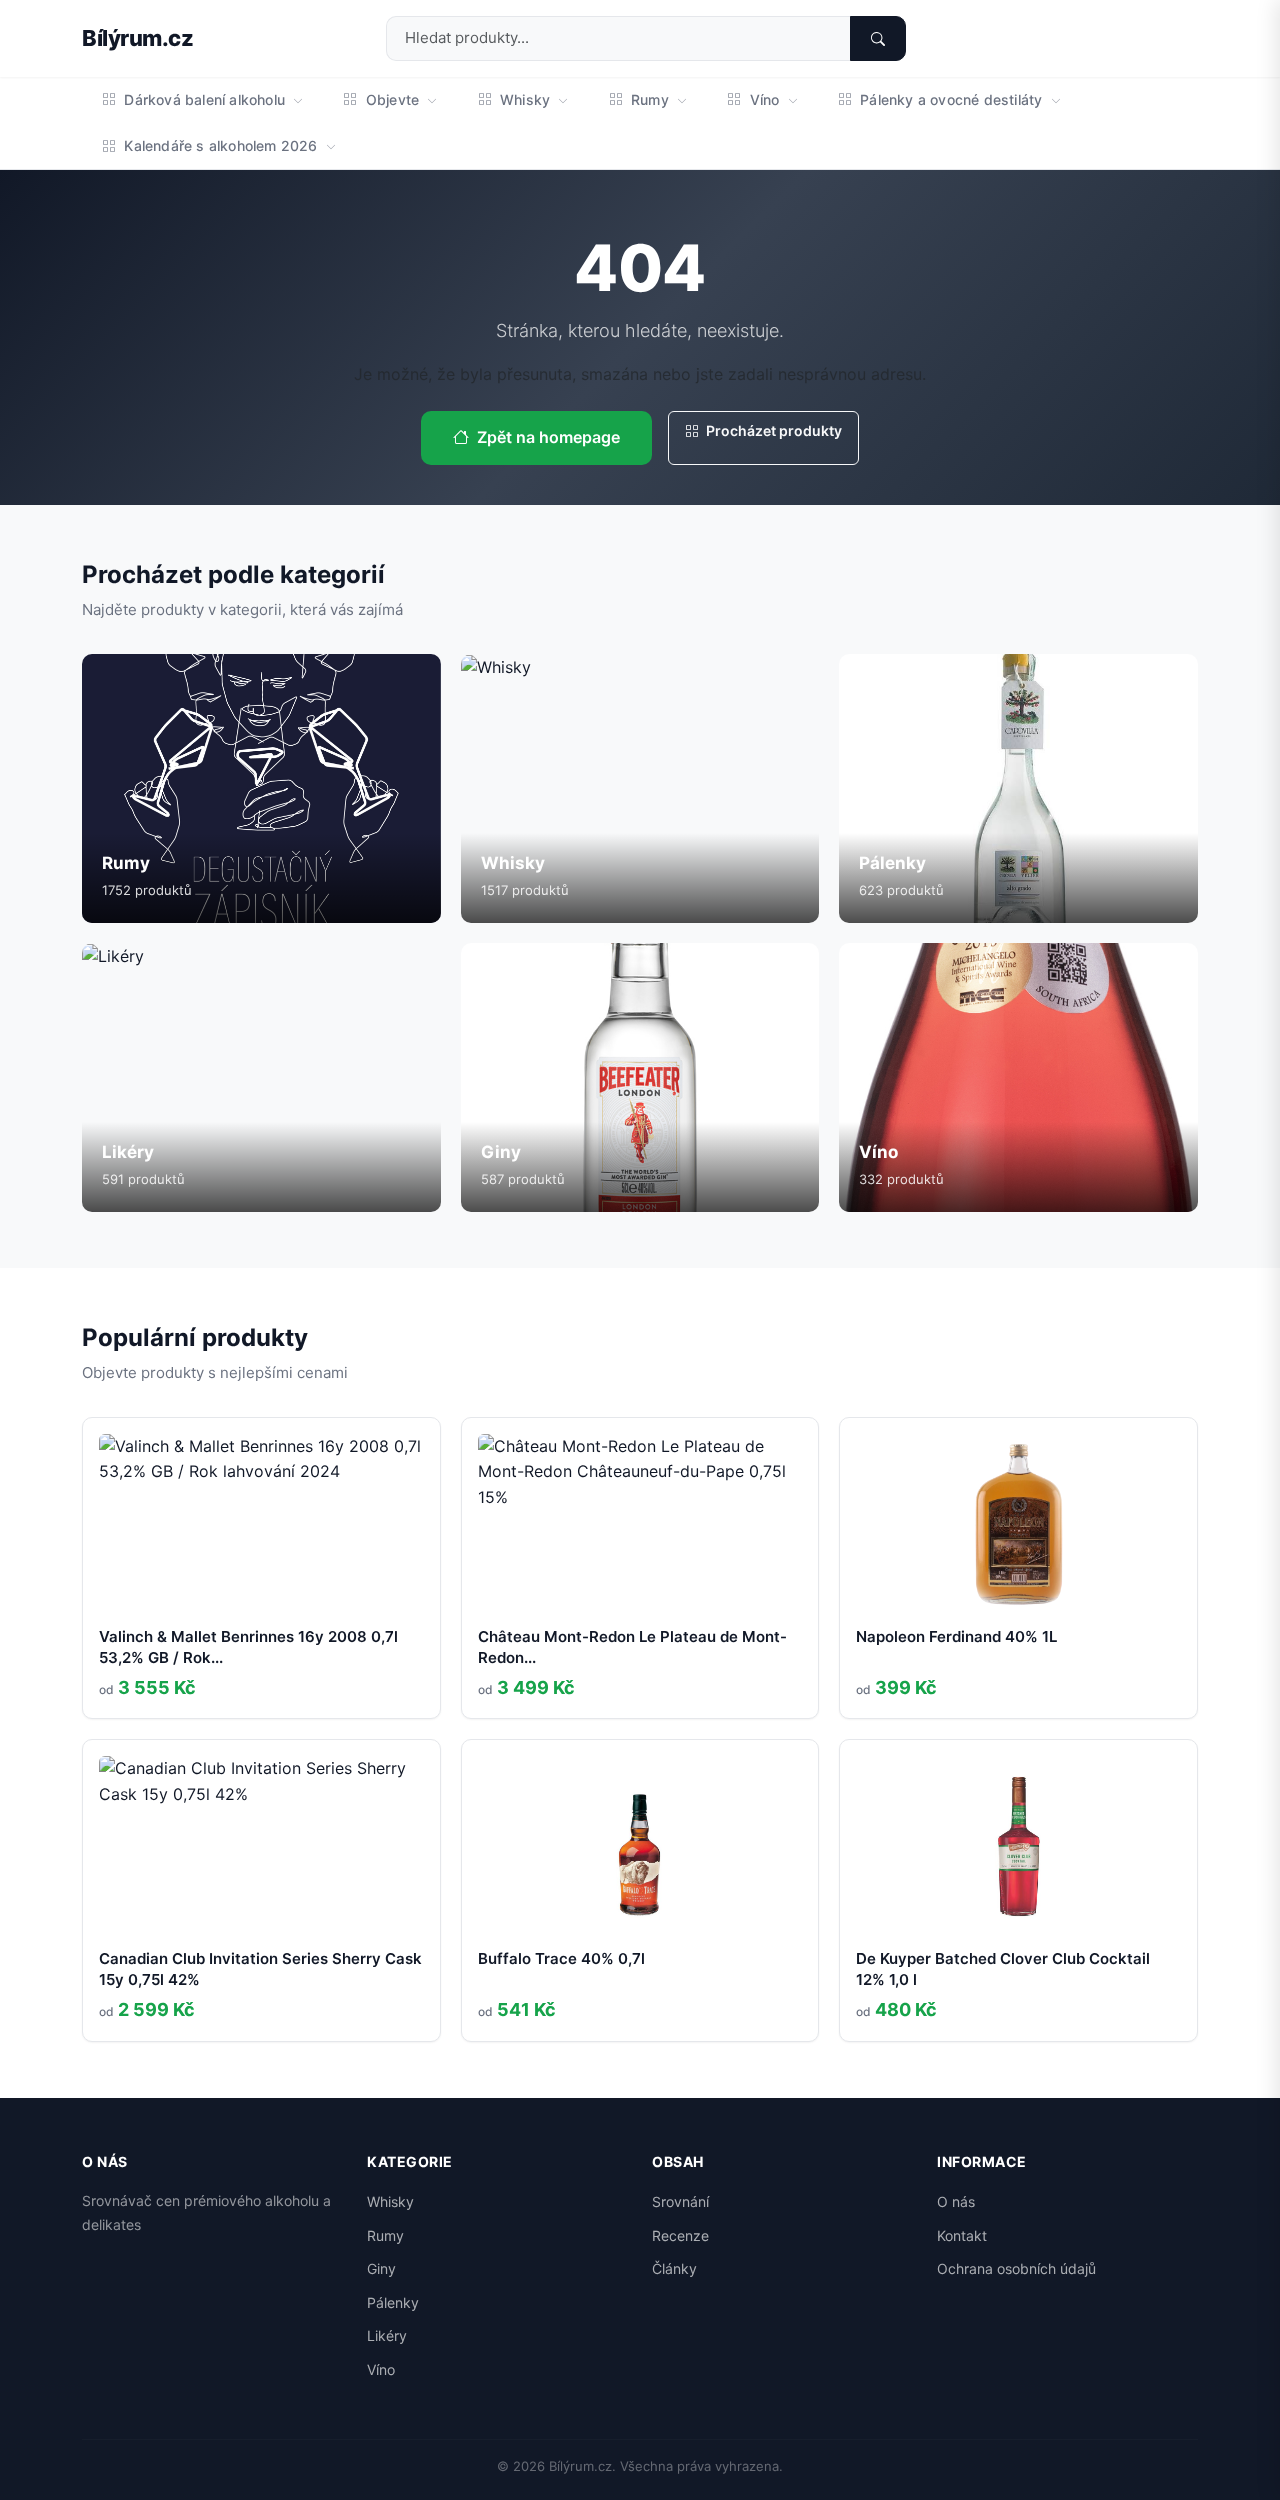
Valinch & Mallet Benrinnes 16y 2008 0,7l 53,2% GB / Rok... (248, 1647)
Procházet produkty (772, 430)
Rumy (650, 99)
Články (674, 2268)
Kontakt (962, 2235)
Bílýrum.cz (137, 38)
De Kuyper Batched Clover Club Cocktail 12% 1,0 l (1003, 1969)
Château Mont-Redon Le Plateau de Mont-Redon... (632, 1647)
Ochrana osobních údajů (1016, 2268)
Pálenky (393, 2302)
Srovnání (680, 2201)
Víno (764, 99)
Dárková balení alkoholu (204, 99)
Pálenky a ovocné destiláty (951, 99)
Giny (381, 2268)
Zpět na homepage (548, 437)
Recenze (680, 2235)
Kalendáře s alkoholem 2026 (221, 145)
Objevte (393, 99)
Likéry (387, 2335)
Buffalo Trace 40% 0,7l (561, 1958)
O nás (956, 2201)
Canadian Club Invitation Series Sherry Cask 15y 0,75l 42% (260, 1969)
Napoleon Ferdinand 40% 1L (956, 1636)
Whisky (525, 99)
